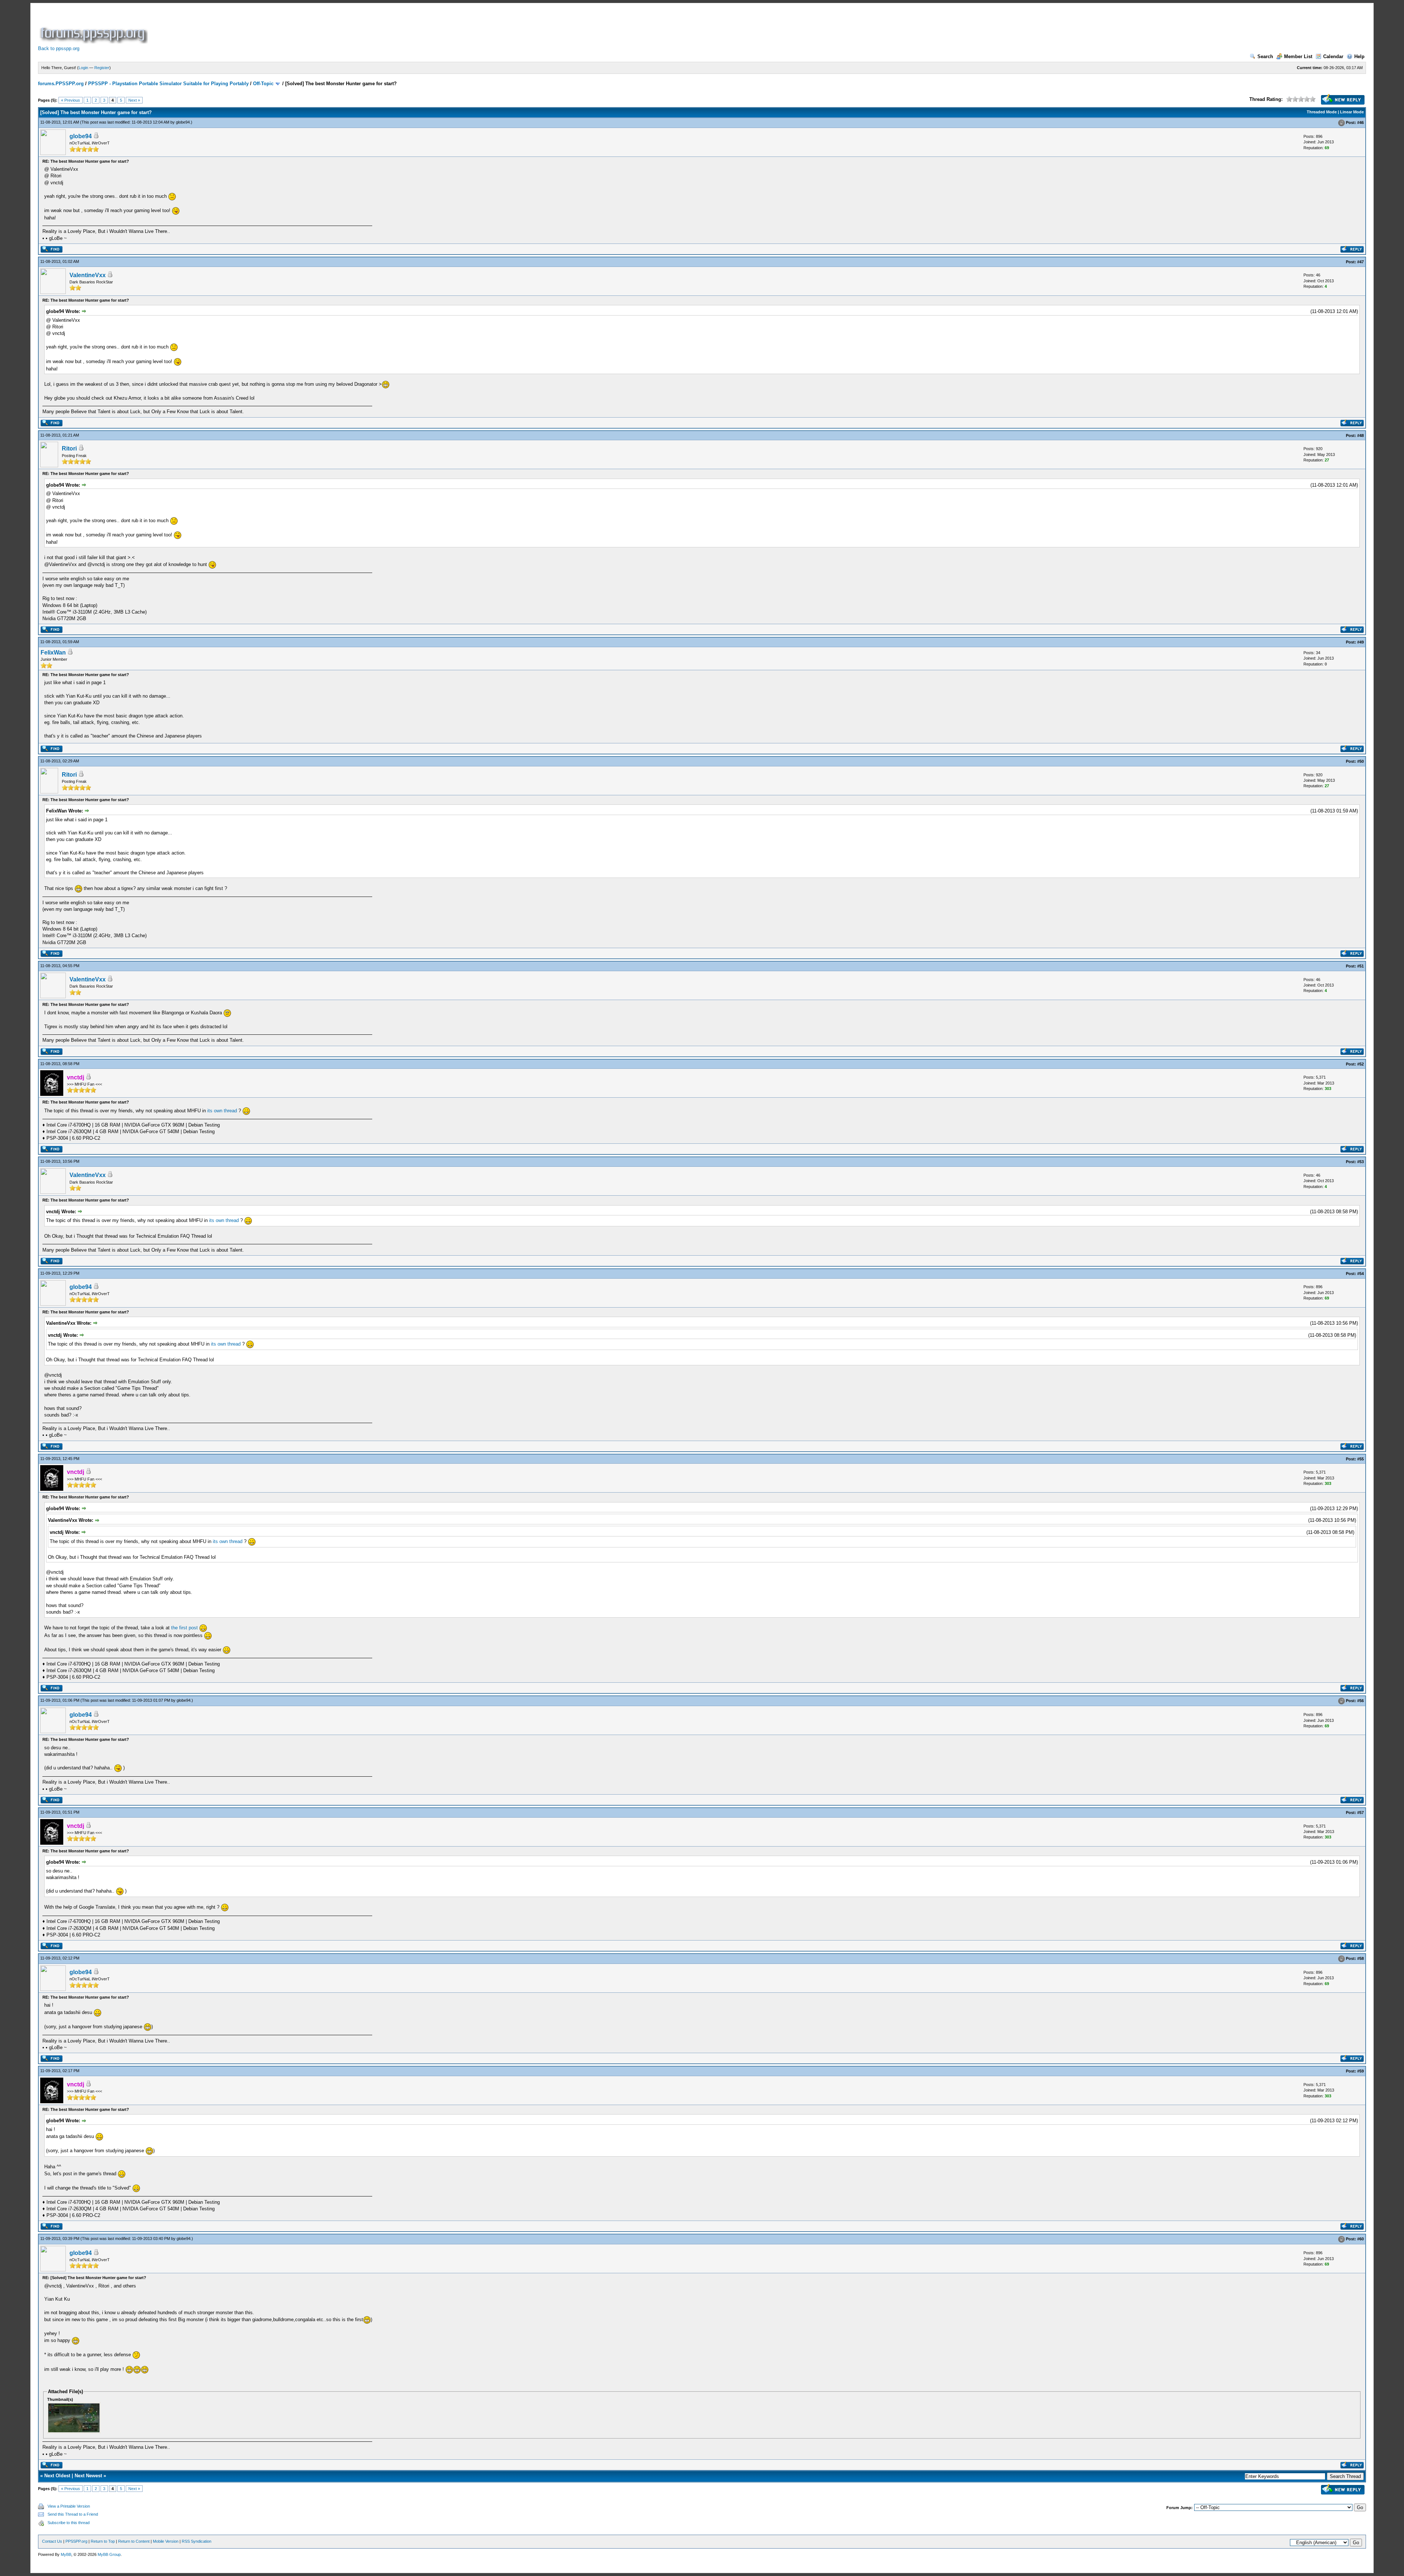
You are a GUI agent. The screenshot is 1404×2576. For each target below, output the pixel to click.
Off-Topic (263, 84)
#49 (1360, 642)
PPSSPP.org (76, 2541)
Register (102, 68)
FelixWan (53, 653)
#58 (1360, 1958)
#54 (1360, 1274)
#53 (1360, 1162)
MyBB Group (109, 2554)
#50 (1360, 761)
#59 (1360, 2071)
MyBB (66, 2554)
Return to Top (103, 2541)
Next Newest (88, 2476)
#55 (1360, 1459)
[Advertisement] (282, 27)
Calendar (1333, 56)
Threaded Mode (1322, 112)
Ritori (69, 448)
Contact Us (52, 2541)
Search (1265, 56)
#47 (1360, 262)
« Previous (71, 100)
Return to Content (134, 2541)
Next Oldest (57, 2476)
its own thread (222, 1111)
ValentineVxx (88, 275)
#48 (1360, 435)
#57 (1360, 1813)
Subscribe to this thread (69, 2523)
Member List (1298, 56)
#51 (1360, 966)
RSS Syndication (197, 2541)
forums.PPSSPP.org (61, 84)
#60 (1360, 2239)
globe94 (183, 122)
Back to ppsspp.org (59, 48)
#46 (1360, 122)
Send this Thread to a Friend (73, 2514)
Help (1359, 56)
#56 (1360, 1701)
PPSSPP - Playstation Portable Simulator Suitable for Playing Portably (168, 84)
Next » (134, 100)
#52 (1360, 1064)
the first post (184, 1628)
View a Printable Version (69, 2506)
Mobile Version (166, 2541)
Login (83, 68)
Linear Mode (1352, 112)
